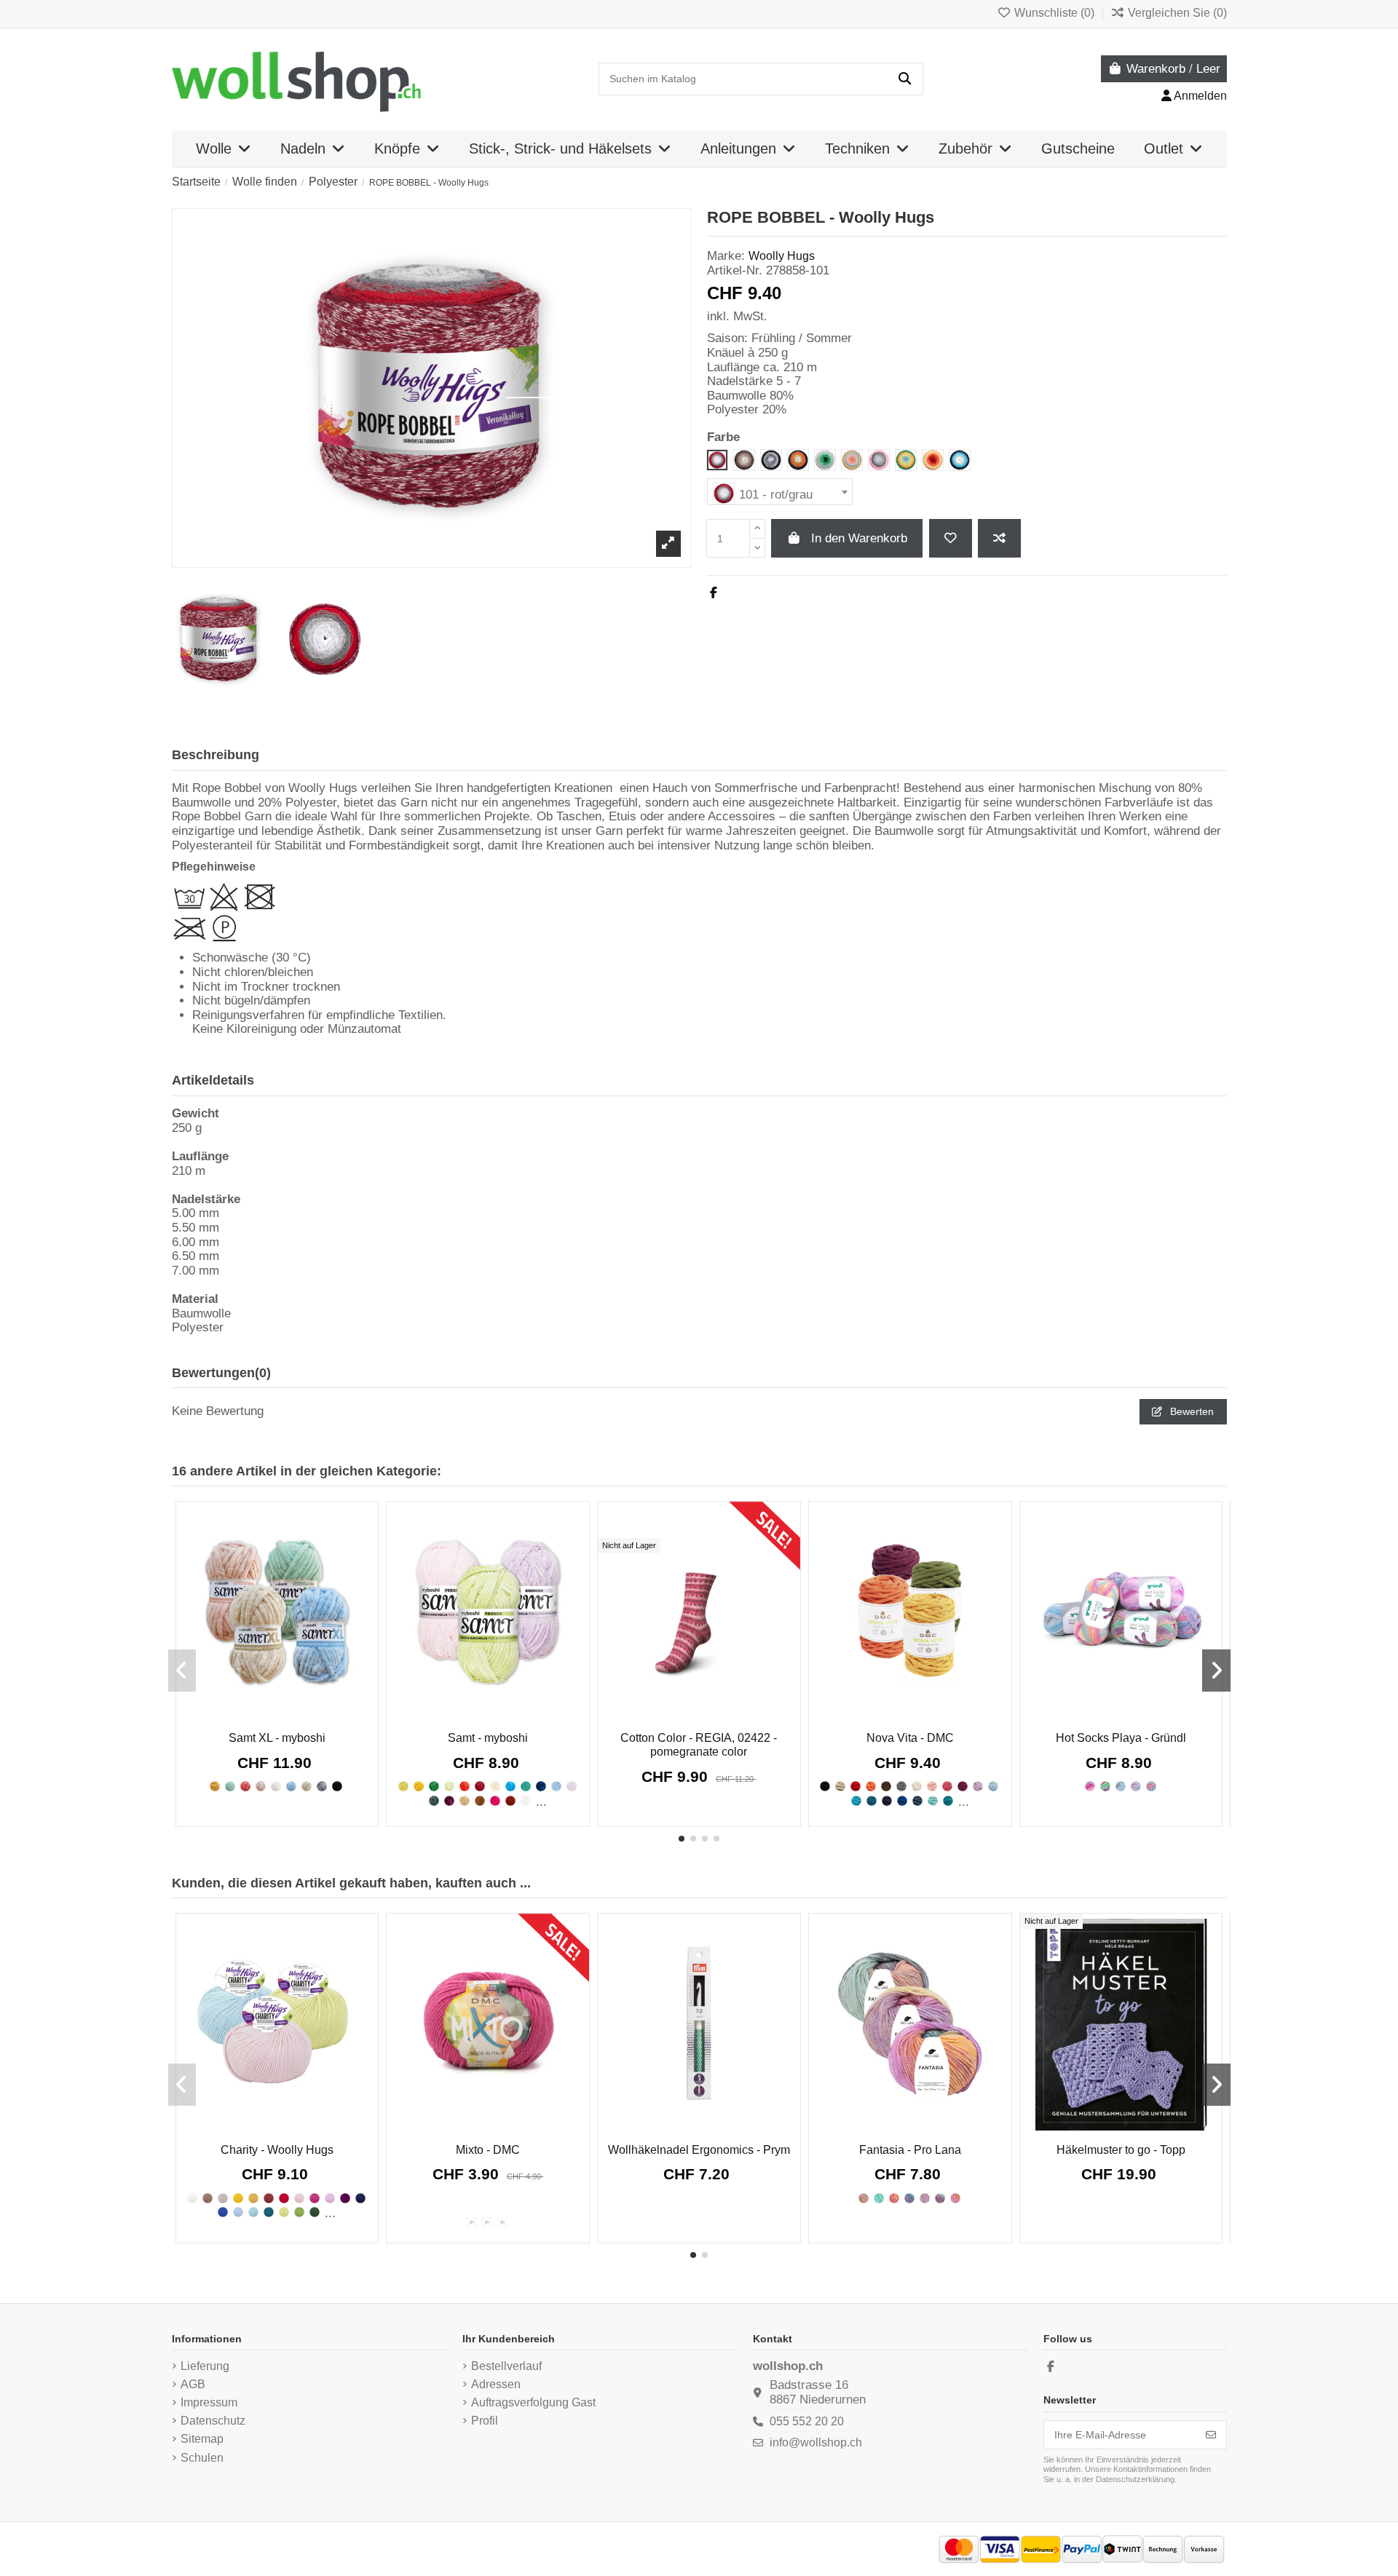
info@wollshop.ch (816, 2442)
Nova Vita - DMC (910, 1738)
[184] (925, 2198)
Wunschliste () (1054, 13)
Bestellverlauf (506, 2366)
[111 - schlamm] (502, 2222)
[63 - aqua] (253, 2212)
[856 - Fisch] (556, 1786)
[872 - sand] (307, 1786)
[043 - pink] (947, 1786)
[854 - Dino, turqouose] (526, 1786)
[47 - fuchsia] (345, 2198)
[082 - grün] (948, 1801)
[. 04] (1136, 1786)
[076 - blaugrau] (917, 1801)
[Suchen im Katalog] (905, 79)
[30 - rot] (284, 2198)
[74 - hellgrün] (284, 2212)
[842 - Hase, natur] (495, 1786)
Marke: (726, 256)
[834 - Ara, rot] (480, 1786)
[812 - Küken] (403, 1786)
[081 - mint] (933, 1801)
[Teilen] (714, 593)
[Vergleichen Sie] (275, 1715)
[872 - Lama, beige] (465, 1801)
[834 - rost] (245, 1786)
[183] (909, 2198)
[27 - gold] (253, 2198)
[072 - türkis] (856, 1801)
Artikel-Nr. (735, 270)
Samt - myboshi (488, 1738)
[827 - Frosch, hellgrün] (449, 1786)
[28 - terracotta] (269, 2198)
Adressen (496, 2384)
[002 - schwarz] (825, 1786)
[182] (894, 2198)
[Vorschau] (297, 1719)
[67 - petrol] (269, 2212)
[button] (682, 1839)
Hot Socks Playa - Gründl (1121, 1738)
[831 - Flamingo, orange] (465, 1786)
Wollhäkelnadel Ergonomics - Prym (699, 2150)
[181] (879, 2198)
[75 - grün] (299, 2212)
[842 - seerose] (276, 1786)
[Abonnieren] (1211, 2435)
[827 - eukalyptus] (230, 1786)
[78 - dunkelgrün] (315, 2212)
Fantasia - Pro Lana (910, 2150)
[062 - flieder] (978, 1786)
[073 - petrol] (872, 1801)
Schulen (202, 2458)
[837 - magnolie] (261, 1786)
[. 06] (1151, 1786)
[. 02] (1105, 1786)
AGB (193, 2384)
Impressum (209, 2402)
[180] (864, 2198)
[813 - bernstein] (215, 1786)
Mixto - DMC (488, 2150)
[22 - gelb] (238, 2198)
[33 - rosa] (299, 2198)
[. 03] (1121, 1786)
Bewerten (1190, 1411)
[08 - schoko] (208, 2198)
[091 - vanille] (487, 2222)
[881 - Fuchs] (510, 1801)
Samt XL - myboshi (277, 1738)
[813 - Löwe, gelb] (419, 1786)
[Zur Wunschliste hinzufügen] (951, 538)
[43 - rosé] (330, 2198)
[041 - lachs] (932, 1786)
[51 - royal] (223, 2212)
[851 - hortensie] (291, 1786)
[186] (955, 2198)
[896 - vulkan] (337, 1786)
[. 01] (1090, 1786)
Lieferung (205, 2366)
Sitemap (202, 2439)
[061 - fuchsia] (963, 1786)
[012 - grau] (901, 1786)
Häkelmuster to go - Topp (1121, 2150)
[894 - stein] (322, 1786)
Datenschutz (213, 2421)
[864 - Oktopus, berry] (449, 1801)
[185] (940, 2198)
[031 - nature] (917, 1786)
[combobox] (780, 492)
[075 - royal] (902, 1801)
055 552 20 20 (807, 2421)
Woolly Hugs (782, 256)
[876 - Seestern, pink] (495, 1801)
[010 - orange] (871, 1786)
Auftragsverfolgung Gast (533, 2402)
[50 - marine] (360, 2198)
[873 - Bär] (480, 1801)
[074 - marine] (887, 1801)
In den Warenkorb (859, 538)
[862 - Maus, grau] (434, 1801)
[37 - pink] (315, 2198)
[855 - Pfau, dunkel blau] (541, 1786)
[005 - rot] (856, 1786)
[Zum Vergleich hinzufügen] (999, 538)
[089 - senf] (472, 2222)
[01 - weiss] (192, 2198)
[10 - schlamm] (223, 2198)
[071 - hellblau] (993, 1786)
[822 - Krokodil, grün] (434, 1786)
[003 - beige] (840, 1786)
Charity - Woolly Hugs (277, 2150)
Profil (485, 2421)
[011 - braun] (886, 1786)
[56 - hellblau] (238, 2212)
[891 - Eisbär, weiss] (526, 1801)
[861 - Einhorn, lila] (572, 1786)
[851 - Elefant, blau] (510, 1786)
